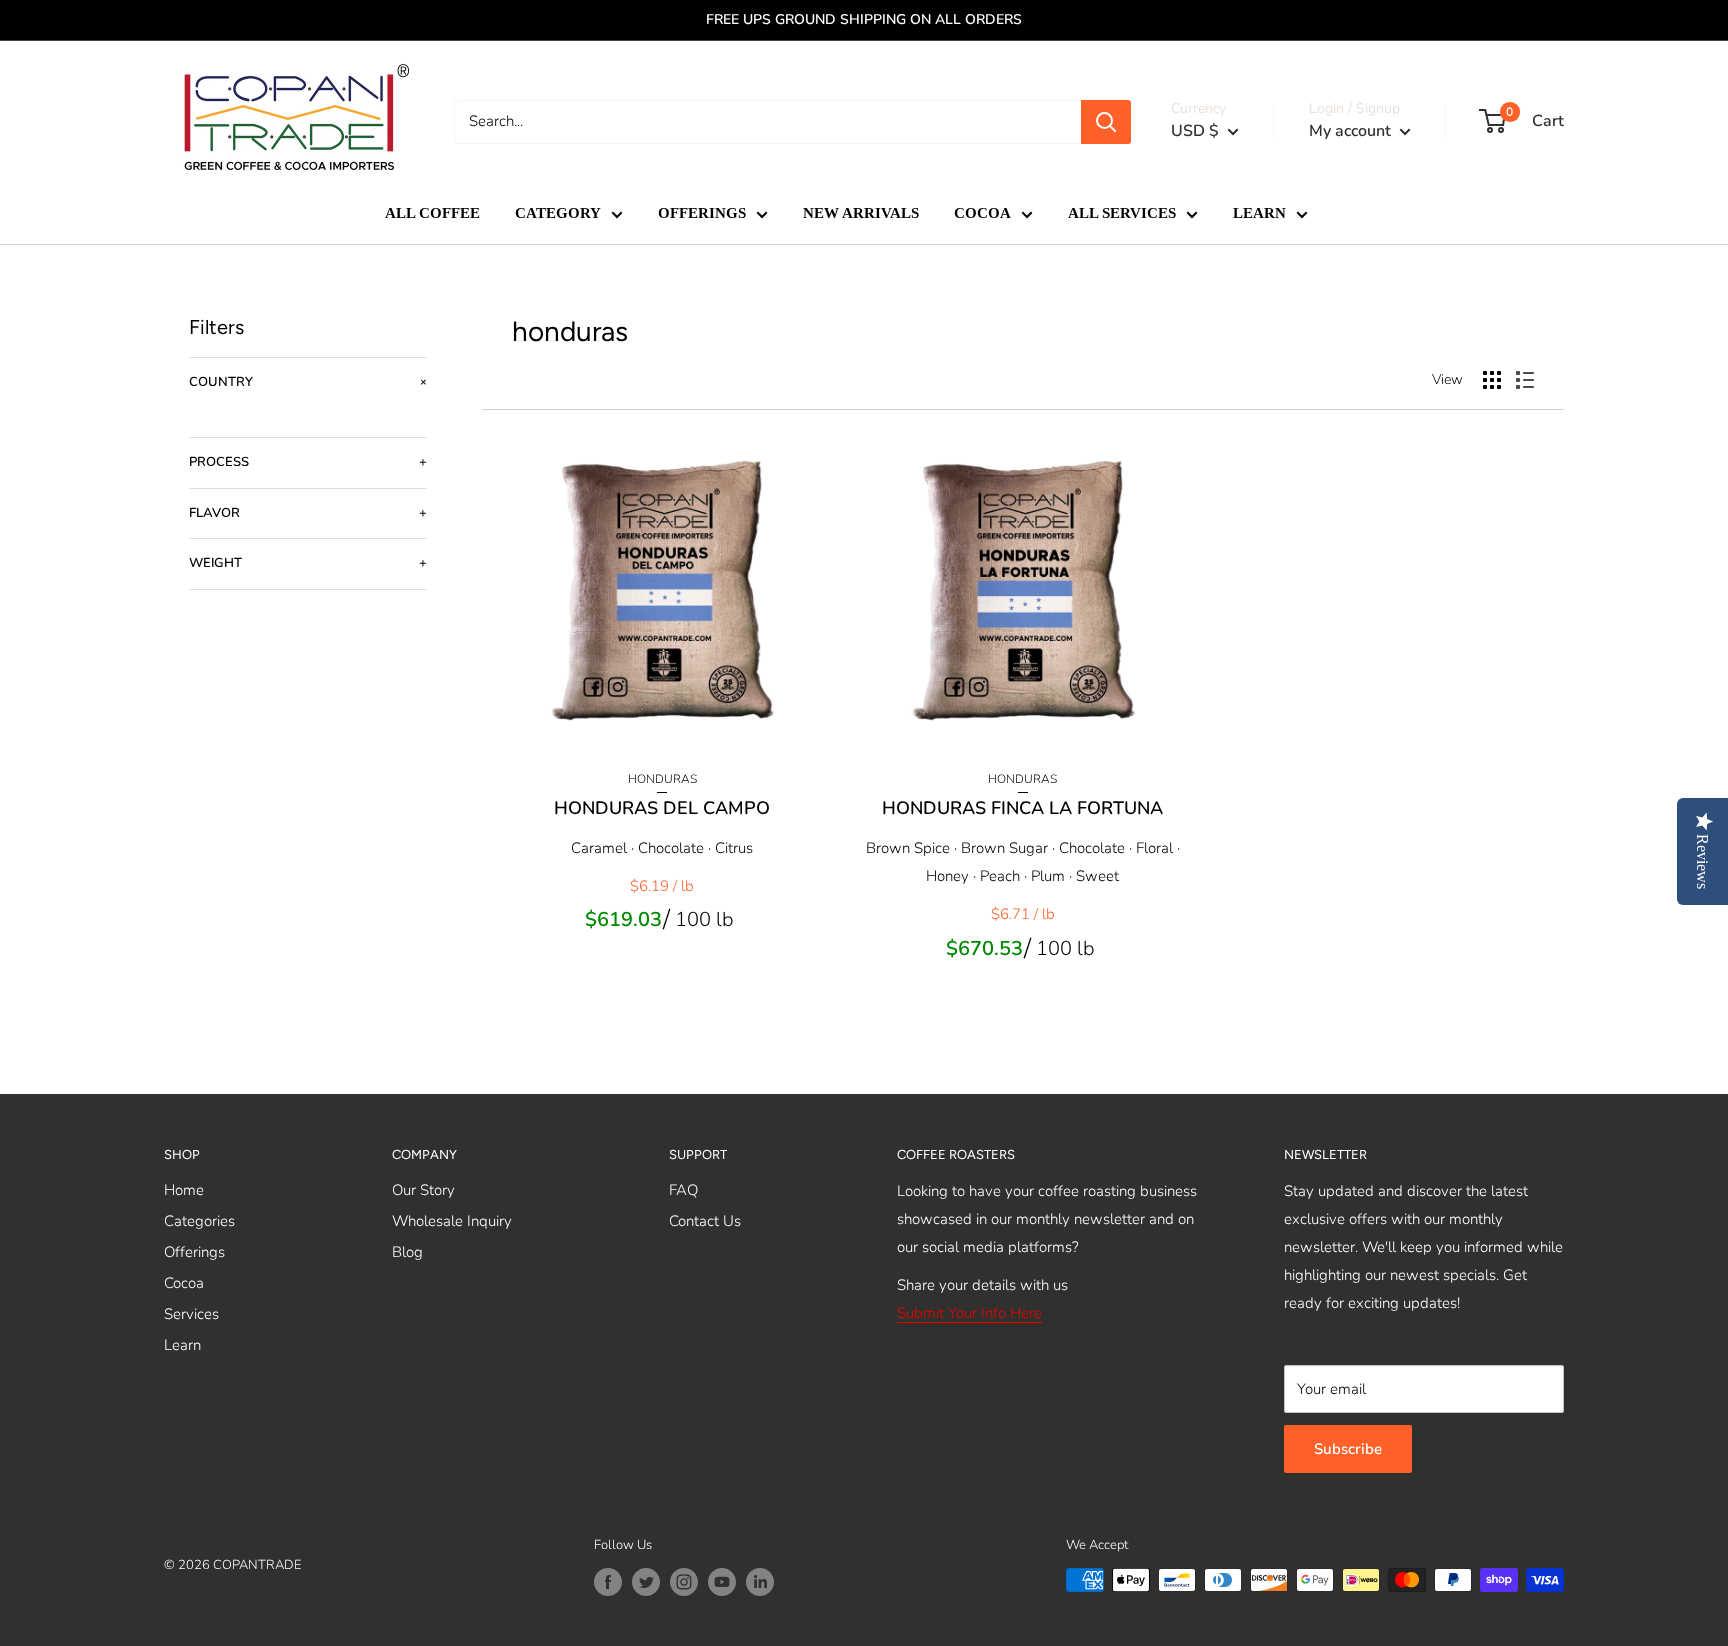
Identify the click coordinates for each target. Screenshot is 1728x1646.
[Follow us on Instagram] (684, 1582)
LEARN (1259, 213)
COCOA (982, 213)
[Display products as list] (1525, 380)
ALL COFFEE (432, 213)
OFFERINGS (702, 213)
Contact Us (705, 1221)
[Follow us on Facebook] (608, 1582)
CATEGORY (558, 213)
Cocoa (184, 1283)
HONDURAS (662, 779)
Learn (182, 1345)
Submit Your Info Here (969, 1313)
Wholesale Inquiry (452, 1221)
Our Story (423, 1190)
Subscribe (1348, 1449)
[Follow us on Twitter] (646, 1582)
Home (184, 1190)
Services (191, 1314)
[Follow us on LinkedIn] (760, 1582)
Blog (407, 1252)
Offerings (194, 1252)
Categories (199, 1221)
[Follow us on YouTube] (722, 1582)
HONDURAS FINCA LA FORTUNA (1022, 808)
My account (1352, 131)
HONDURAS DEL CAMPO (662, 808)
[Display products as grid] (1492, 380)
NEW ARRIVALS (861, 213)
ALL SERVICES (1122, 213)
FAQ (683, 1190)
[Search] (1106, 122)
